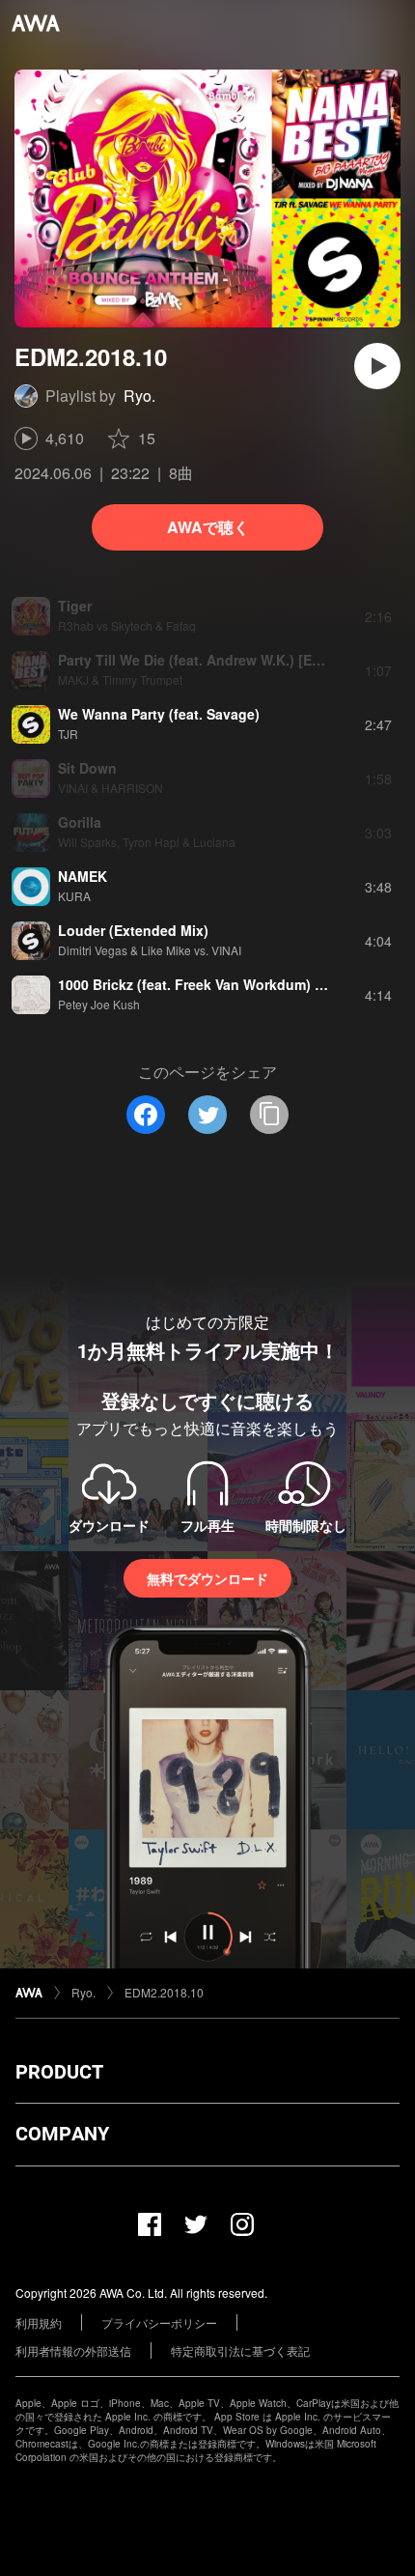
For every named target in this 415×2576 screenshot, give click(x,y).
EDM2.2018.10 (164, 1992)
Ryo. (139, 396)
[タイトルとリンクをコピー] (269, 1115)
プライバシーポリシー (159, 2322)
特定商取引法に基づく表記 (240, 2350)
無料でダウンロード (207, 1578)
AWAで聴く (208, 527)
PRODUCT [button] (59, 2072)
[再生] (377, 366)
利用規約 (39, 2322)
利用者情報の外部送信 (73, 2350)
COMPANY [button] (62, 2134)
